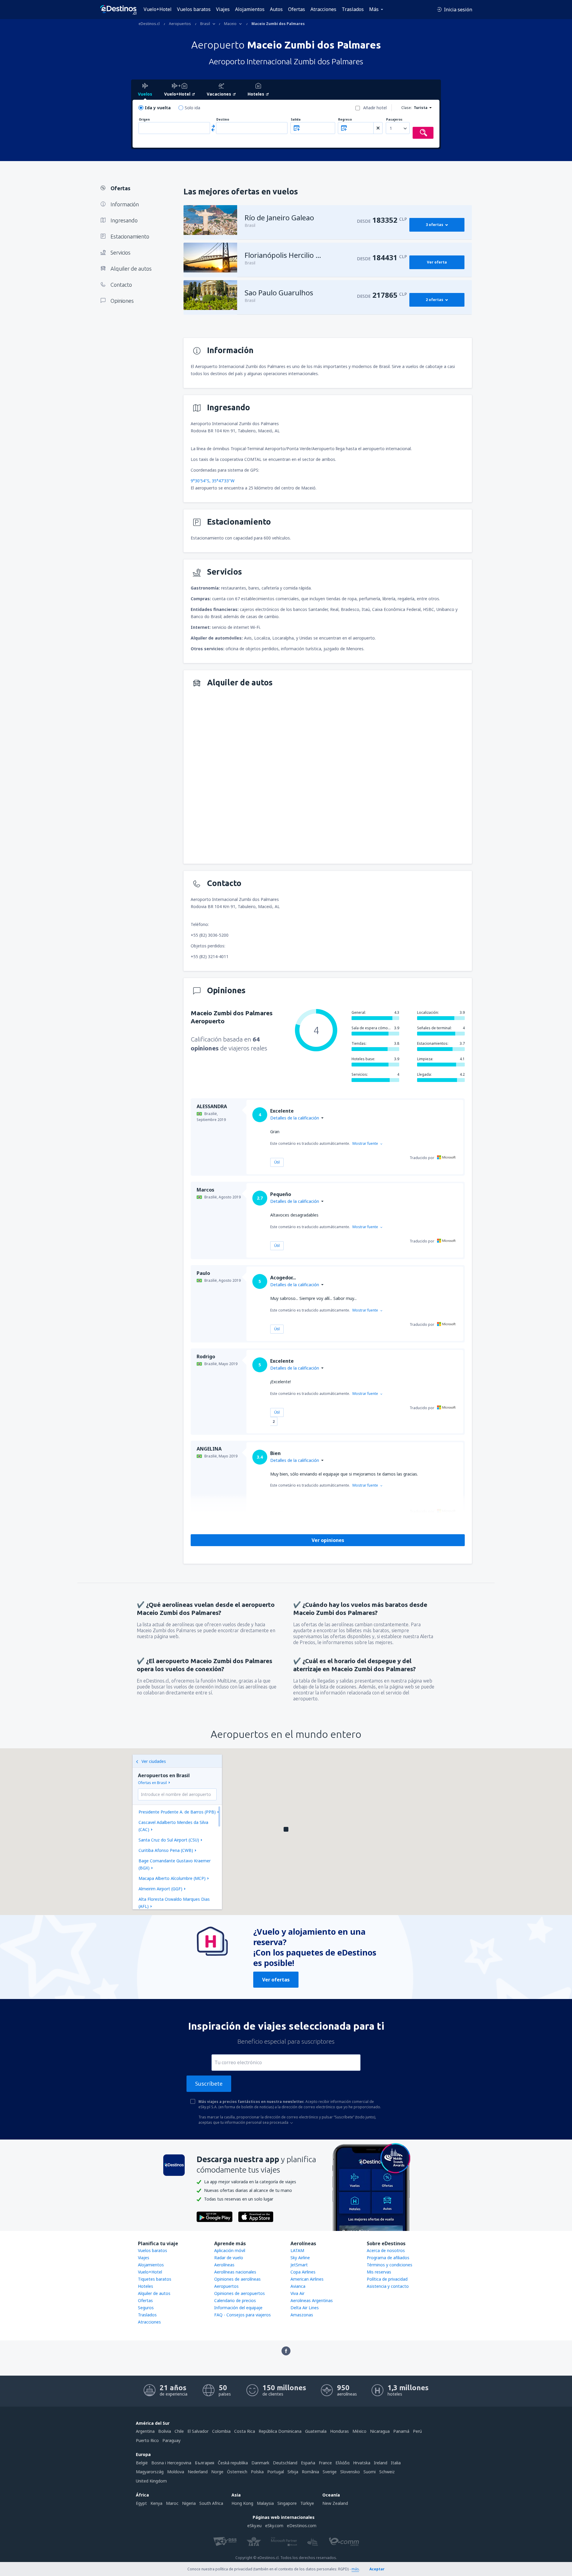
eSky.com (274, 2526)
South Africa (211, 2503)
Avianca (298, 2286)
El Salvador (198, 2431)
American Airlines (307, 2279)
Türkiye (307, 2503)
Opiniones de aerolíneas (237, 2279)
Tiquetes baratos (155, 2279)
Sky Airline (300, 2258)
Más (374, 9)
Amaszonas (302, 2315)
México (359, 2431)
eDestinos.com (302, 2526)
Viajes (223, 9)
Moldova (176, 2472)
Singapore (287, 2503)
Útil (277, 1162)
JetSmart (299, 2265)
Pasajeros (394, 120)
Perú (417, 2431)
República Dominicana (280, 2431)
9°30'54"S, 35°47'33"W (213, 481)
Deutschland (285, 2463)
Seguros (146, 2308)
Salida (296, 120)
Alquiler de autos (154, 2293)
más (355, 2569)
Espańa (308, 2463)
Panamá (401, 2431)
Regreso (345, 120)
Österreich (237, 2472)
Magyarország (150, 2472)
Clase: (407, 108)
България (205, 2463)
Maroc (172, 2503)
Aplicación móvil (230, 2250)
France (325, 2463)
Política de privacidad (387, 2279)
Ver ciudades (154, 1761)
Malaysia (265, 2503)
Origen (144, 120)
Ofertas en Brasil (152, 1783)
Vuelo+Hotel (158, 9)
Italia (396, 2463)
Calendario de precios (235, 2300)
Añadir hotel (375, 108)
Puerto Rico (147, 2440)
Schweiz (387, 2472)
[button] (286, 1829)
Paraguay (171, 2440)
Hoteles (146, 2286)
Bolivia (165, 2431)
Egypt (141, 2503)
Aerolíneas (224, 2265)
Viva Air (297, 2293)
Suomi (370, 2472)
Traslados (353, 9)
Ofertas (297, 9)
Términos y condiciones (390, 2265)
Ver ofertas (276, 1980)
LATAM (297, 2250)
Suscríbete (209, 2084)
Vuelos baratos (194, 9)
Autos (276, 9)
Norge (217, 2472)
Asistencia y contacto (388, 2286)
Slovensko (350, 2472)
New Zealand (335, 2503)
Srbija (293, 2472)
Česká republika (233, 2463)
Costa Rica (245, 2431)
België (142, 2463)
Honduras (339, 2431)
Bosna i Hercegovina (171, 2463)
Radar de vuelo (229, 2258)
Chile (179, 2431)
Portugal (276, 2472)
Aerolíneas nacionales (235, 2272)
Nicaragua (380, 2431)
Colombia (221, 2431)
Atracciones (323, 9)
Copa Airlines (303, 2272)
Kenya (156, 2503)
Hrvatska (362, 2463)
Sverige (330, 2472)
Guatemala (316, 2431)
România (310, 2472)
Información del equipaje (238, 2308)
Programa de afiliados (388, 2258)
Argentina (145, 2431)
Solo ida (192, 108)
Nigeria (189, 2503)
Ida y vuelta (158, 108)
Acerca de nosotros (386, 2250)
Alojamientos (250, 9)
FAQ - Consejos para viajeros (243, 2315)
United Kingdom (151, 2481)
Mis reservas (379, 2272)
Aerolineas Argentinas (312, 2300)
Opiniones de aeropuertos (240, 2293)
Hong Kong (242, 2503)
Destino (223, 120)
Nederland (198, 2472)
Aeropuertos (226, 2286)
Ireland (381, 2463)
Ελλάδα (342, 2463)
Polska (257, 2472)
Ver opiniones (328, 1540)
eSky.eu (254, 2526)
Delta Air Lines (305, 2308)
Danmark (260, 2463)
